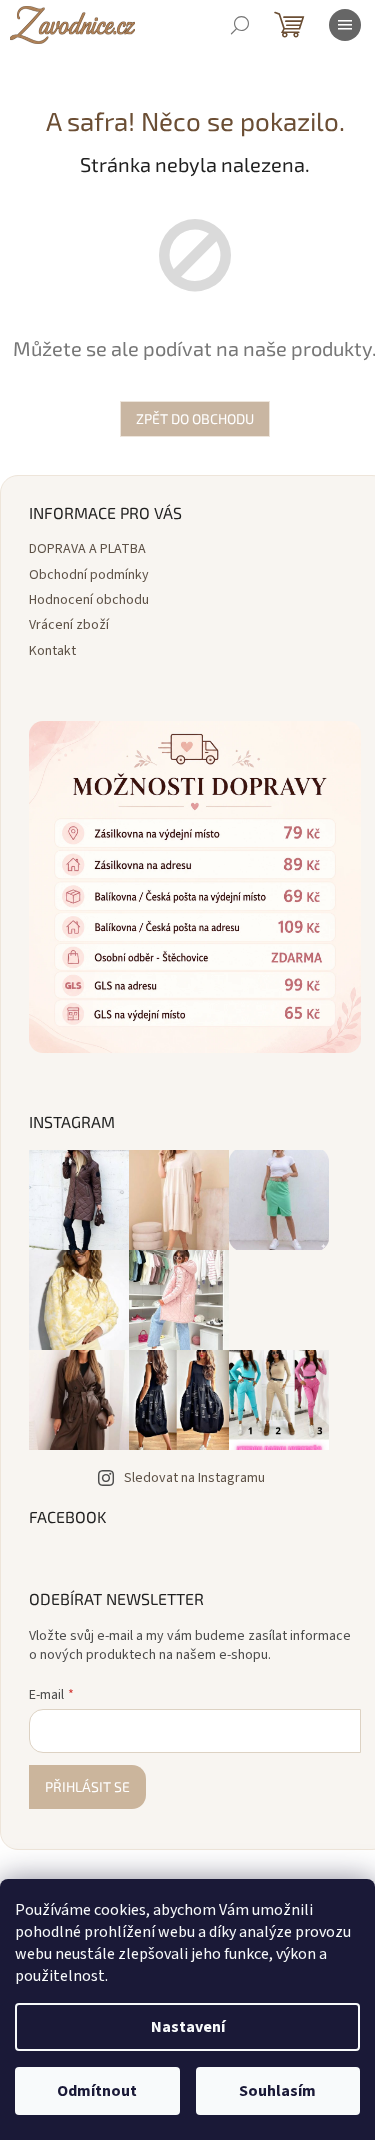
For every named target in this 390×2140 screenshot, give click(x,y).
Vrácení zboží (69, 625)
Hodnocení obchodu (89, 600)
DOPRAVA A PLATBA (87, 549)
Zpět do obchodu (195, 418)
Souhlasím (277, 2091)
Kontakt (52, 651)
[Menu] (345, 25)
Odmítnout (97, 2091)
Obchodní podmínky (89, 575)
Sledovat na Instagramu (194, 1478)
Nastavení (188, 2027)
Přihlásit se (87, 1786)
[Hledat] (240, 25)
